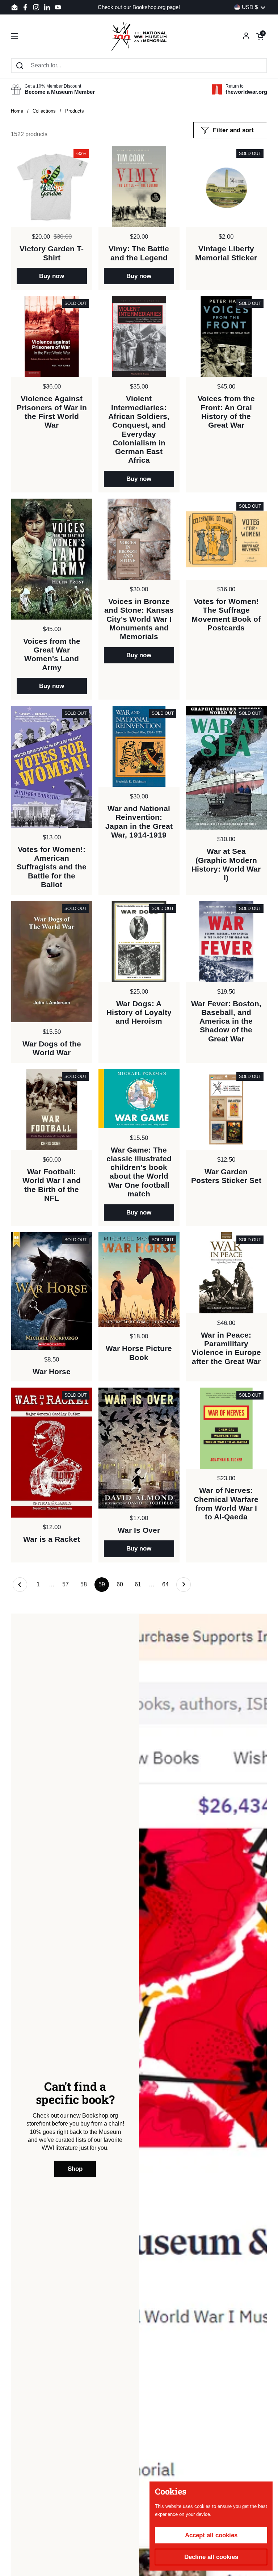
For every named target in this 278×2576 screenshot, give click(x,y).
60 (122, 1584)
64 (167, 1584)
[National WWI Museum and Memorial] (139, 36)
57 (68, 1584)
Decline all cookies (211, 2557)
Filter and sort (233, 130)
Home (17, 111)
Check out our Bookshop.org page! (139, 7)
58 (86, 1584)
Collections (44, 111)
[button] (260, 36)
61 (140, 1584)
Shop (75, 2169)
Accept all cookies (211, 2535)
